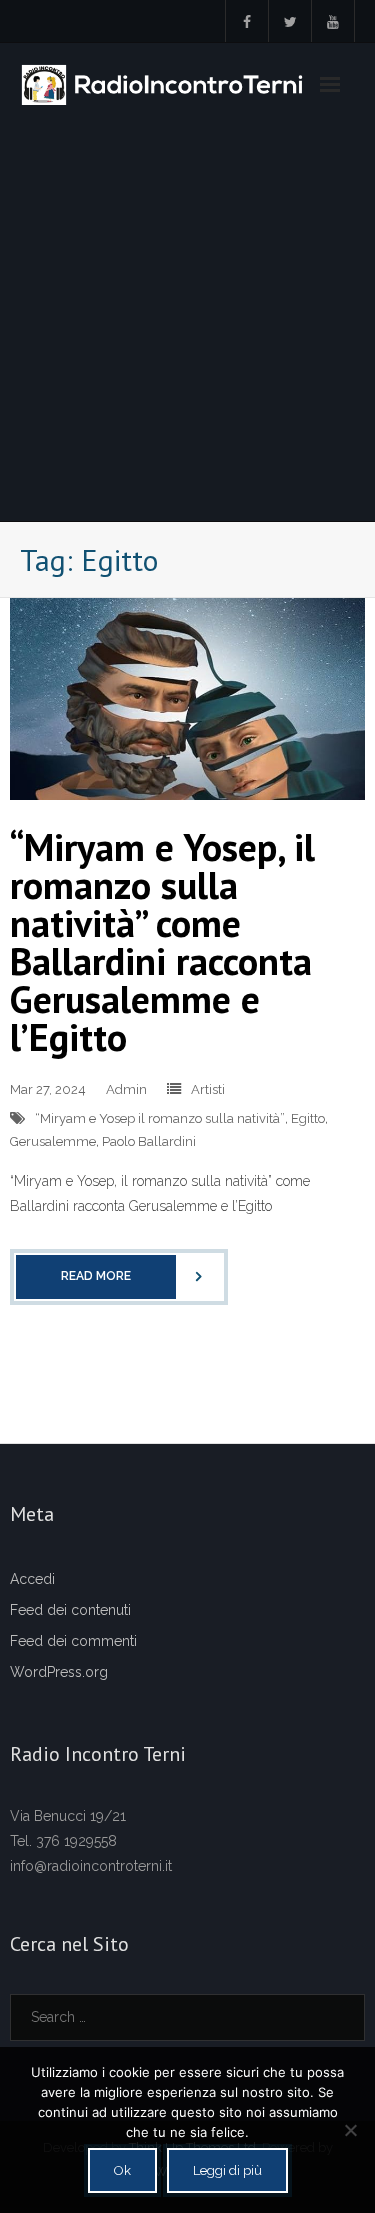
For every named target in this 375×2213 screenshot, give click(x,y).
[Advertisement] (187, 323)
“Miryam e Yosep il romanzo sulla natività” (160, 1118)
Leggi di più (227, 2170)
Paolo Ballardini (149, 1141)
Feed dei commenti (73, 1641)
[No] (350, 2130)
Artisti (208, 1089)
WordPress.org (59, 1672)
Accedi (32, 1579)
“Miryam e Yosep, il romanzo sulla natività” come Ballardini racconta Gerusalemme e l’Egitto (162, 941)
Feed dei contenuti (70, 1610)
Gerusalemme (53, 1141)
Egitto (308, 1118)
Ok (122, 2170)
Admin (126, 1089)
